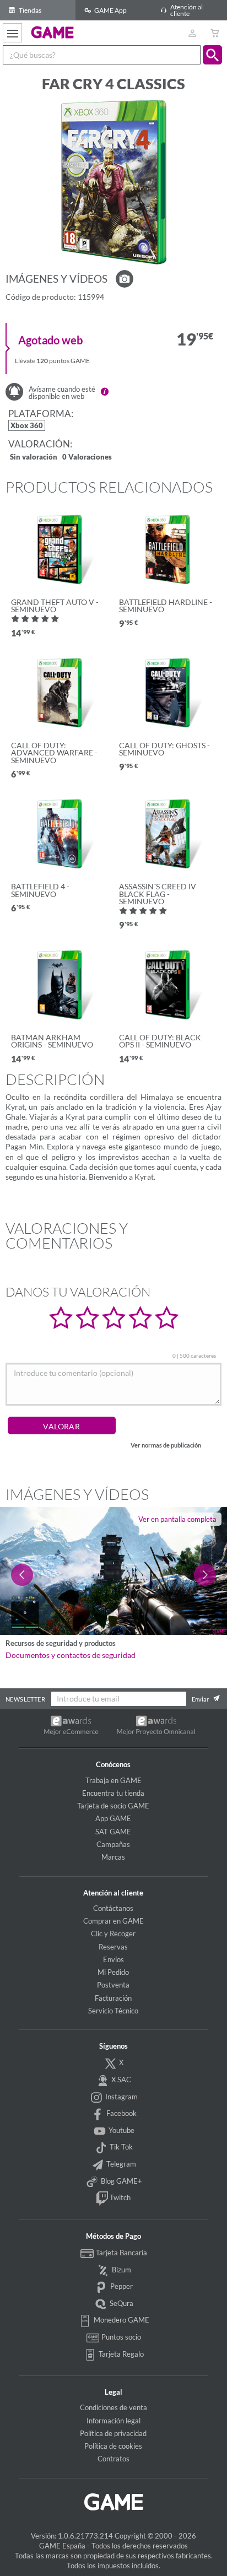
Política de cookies (113, 2446)
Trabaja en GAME (113, 1780)
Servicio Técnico (113, 2011)
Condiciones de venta (113, 2407)
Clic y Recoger (113, 1934)
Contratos (113, 2459)
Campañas (113, 1844)
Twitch (119, 2197)
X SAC (120, 2080)
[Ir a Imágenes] (125, 279)
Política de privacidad (113, 2433)
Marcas (113, 1857)
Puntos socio (120, 2337)
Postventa (113, 1985)
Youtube (121, 2130)
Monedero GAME (121, 2320)
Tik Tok (120, 2147)
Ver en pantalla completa (177, 1519)
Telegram (120, 2164)
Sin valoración (34, 458)
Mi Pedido (113, 1972)
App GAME (113, 1818)
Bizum (121, 2270)
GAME (53, 32)
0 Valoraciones (87, 458)
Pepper (121, 2286)
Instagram (121, 2097)
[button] (212, 55)
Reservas (113, 1947)
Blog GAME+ (121, 2181)
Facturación (113, 1998)
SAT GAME (113, 1832)
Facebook (121, 2113)
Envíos (113, 1959)
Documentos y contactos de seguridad (71, 1655)
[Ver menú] (12, 33)
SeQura (121, 2303)
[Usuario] (192, 33)
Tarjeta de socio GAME (113, 1806)
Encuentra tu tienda (113, 1793)
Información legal (113, 2421)
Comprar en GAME (113, 1921)
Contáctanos (113, 1908)
